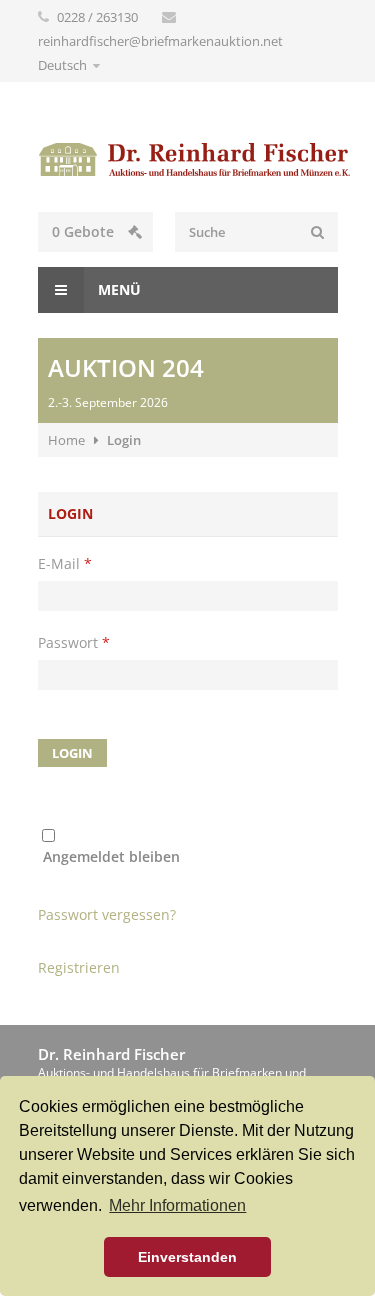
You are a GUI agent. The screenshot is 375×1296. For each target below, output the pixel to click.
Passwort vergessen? (107, 914)
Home (66, 440)
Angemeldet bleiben (111, 856)
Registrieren (79, 967)
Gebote (85, 231)
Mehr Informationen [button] (177, 1205)
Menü (117, 289)
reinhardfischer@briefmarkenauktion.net (160, 41)
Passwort (74, 642)
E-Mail (65, 563)
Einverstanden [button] (187, 1257)
